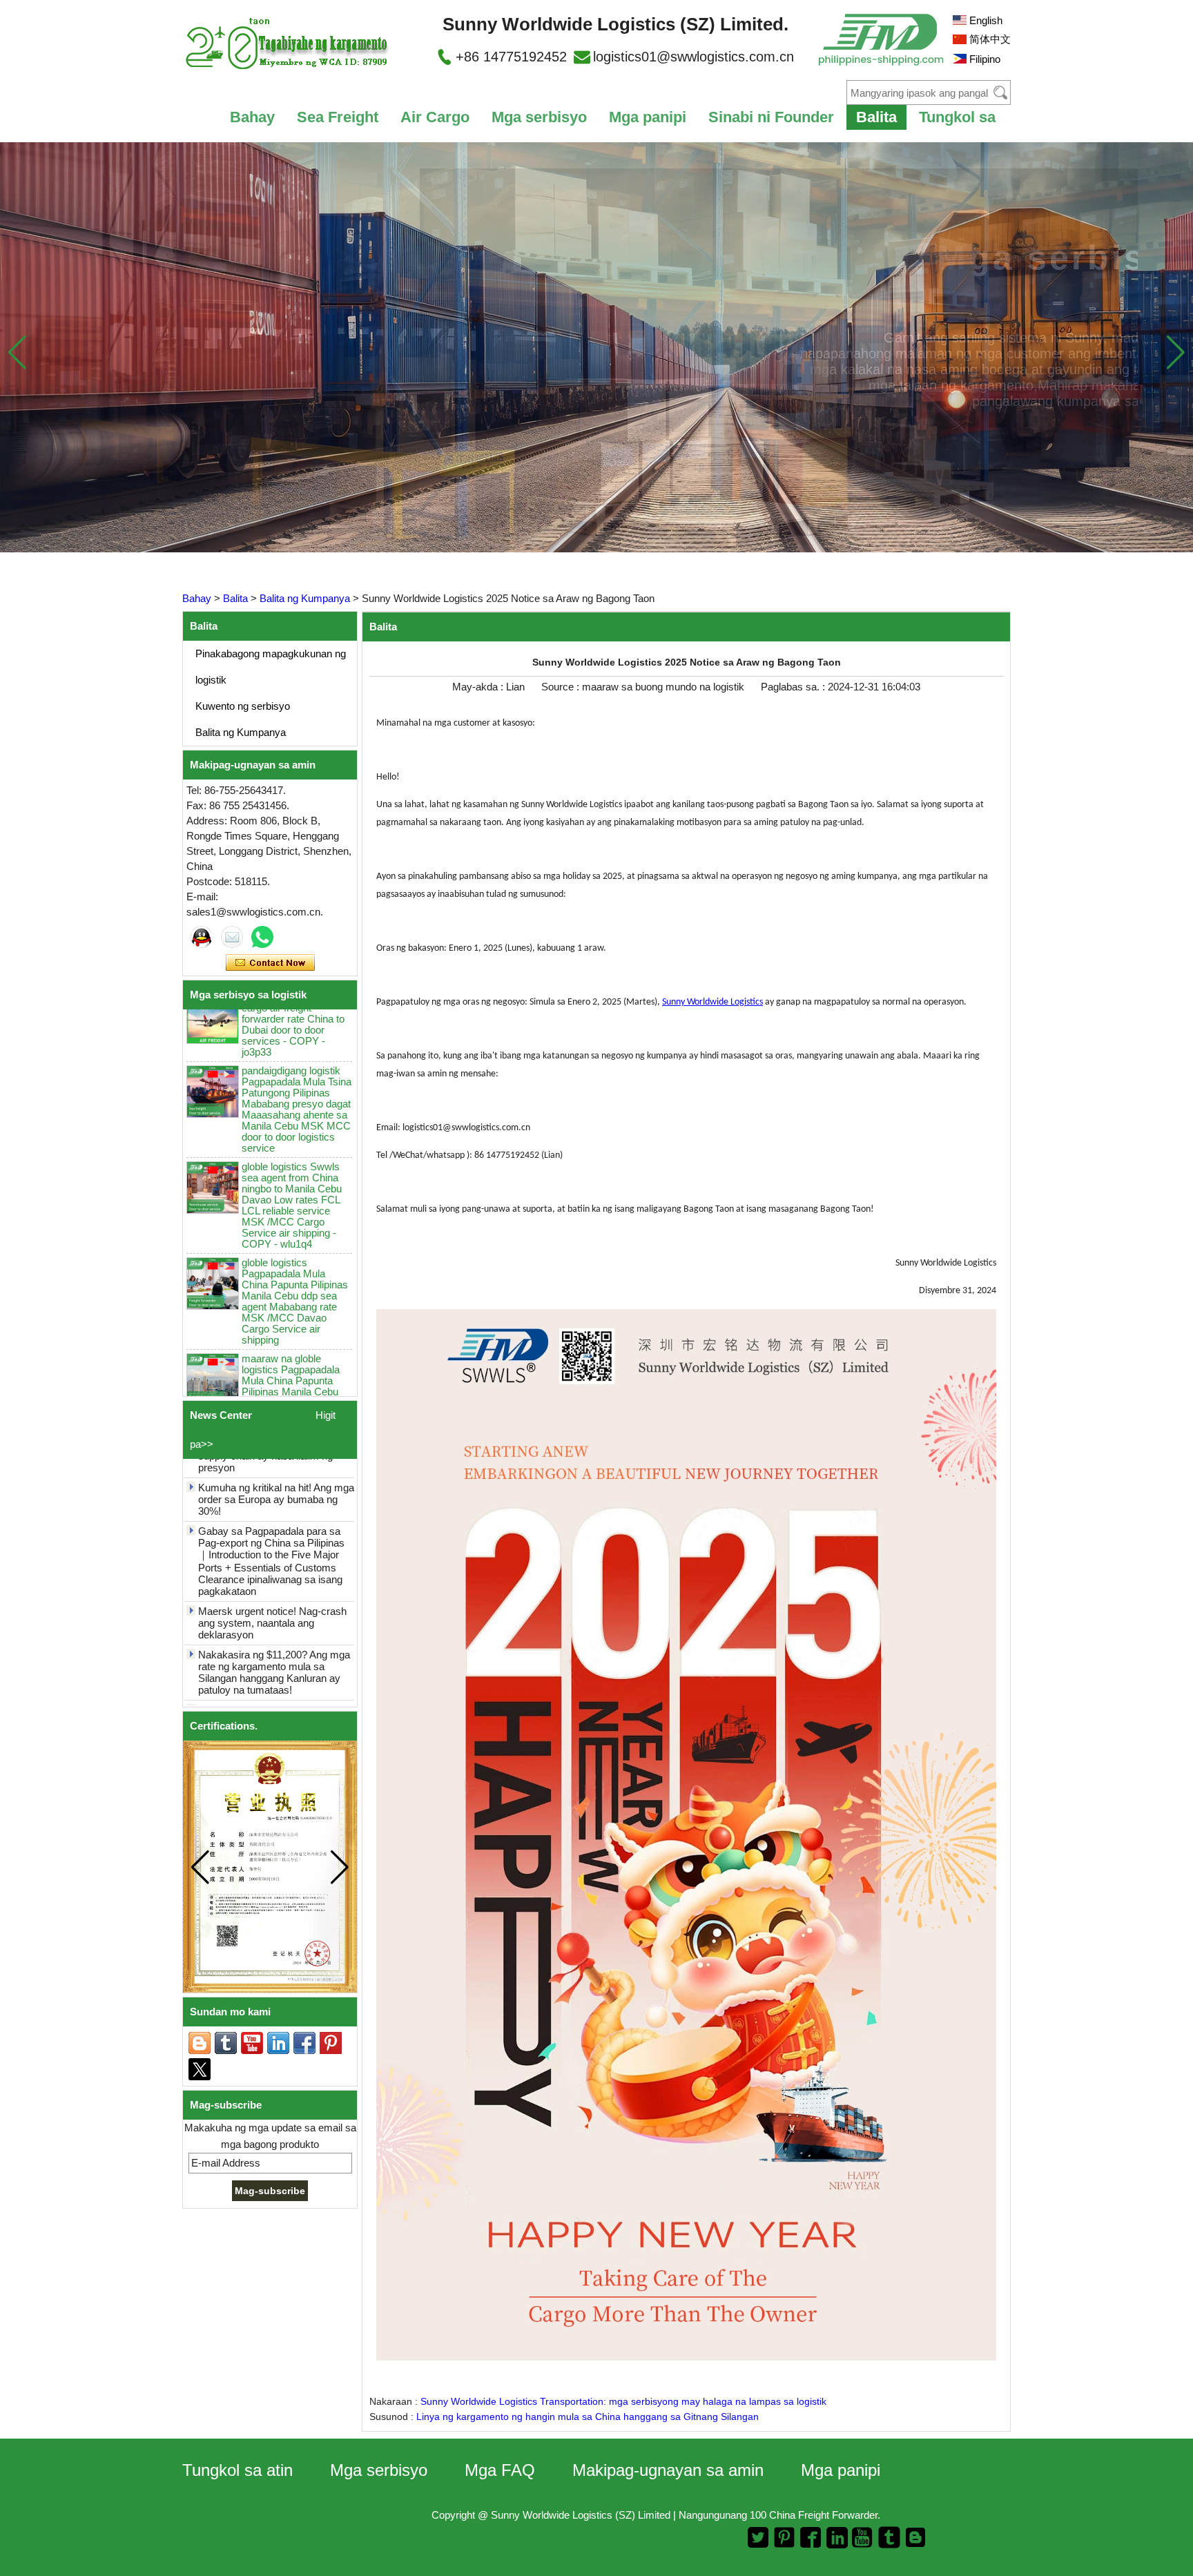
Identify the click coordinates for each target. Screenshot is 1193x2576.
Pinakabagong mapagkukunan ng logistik (271, 667)
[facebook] (304, 2043)
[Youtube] (252, 2043)
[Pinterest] (331, 2043)
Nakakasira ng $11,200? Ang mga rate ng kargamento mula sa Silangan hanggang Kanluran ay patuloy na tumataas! (274, 1663)
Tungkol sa (957, 117)
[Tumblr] (226, 2043)
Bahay (252, 117)
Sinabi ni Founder (771, 117)
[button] (1175, 352)
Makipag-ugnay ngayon (270, 963)
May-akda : (479, 687)
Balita (876, 117)
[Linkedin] (278, 2043)
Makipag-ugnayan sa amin (668, 2470)
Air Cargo (435, 117)
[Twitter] (200, 2069)
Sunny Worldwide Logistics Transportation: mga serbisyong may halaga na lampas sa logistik (623, 2401)
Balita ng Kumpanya (305, 598)
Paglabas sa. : (794, 687)
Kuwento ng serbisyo (243, 706)
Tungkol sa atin (237, 2470)
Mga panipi (648, 117)
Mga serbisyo (539, 117)
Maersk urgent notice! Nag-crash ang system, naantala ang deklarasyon (272, 1613)
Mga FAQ (500, 2470)
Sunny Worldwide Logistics (712, 1002)
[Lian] (202, 937)
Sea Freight (338, 117)
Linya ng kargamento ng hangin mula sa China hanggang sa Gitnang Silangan (588, 2417)
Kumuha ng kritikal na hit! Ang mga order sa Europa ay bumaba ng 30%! (276, 1490)
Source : (562, 687)
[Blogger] (200, 2043)
